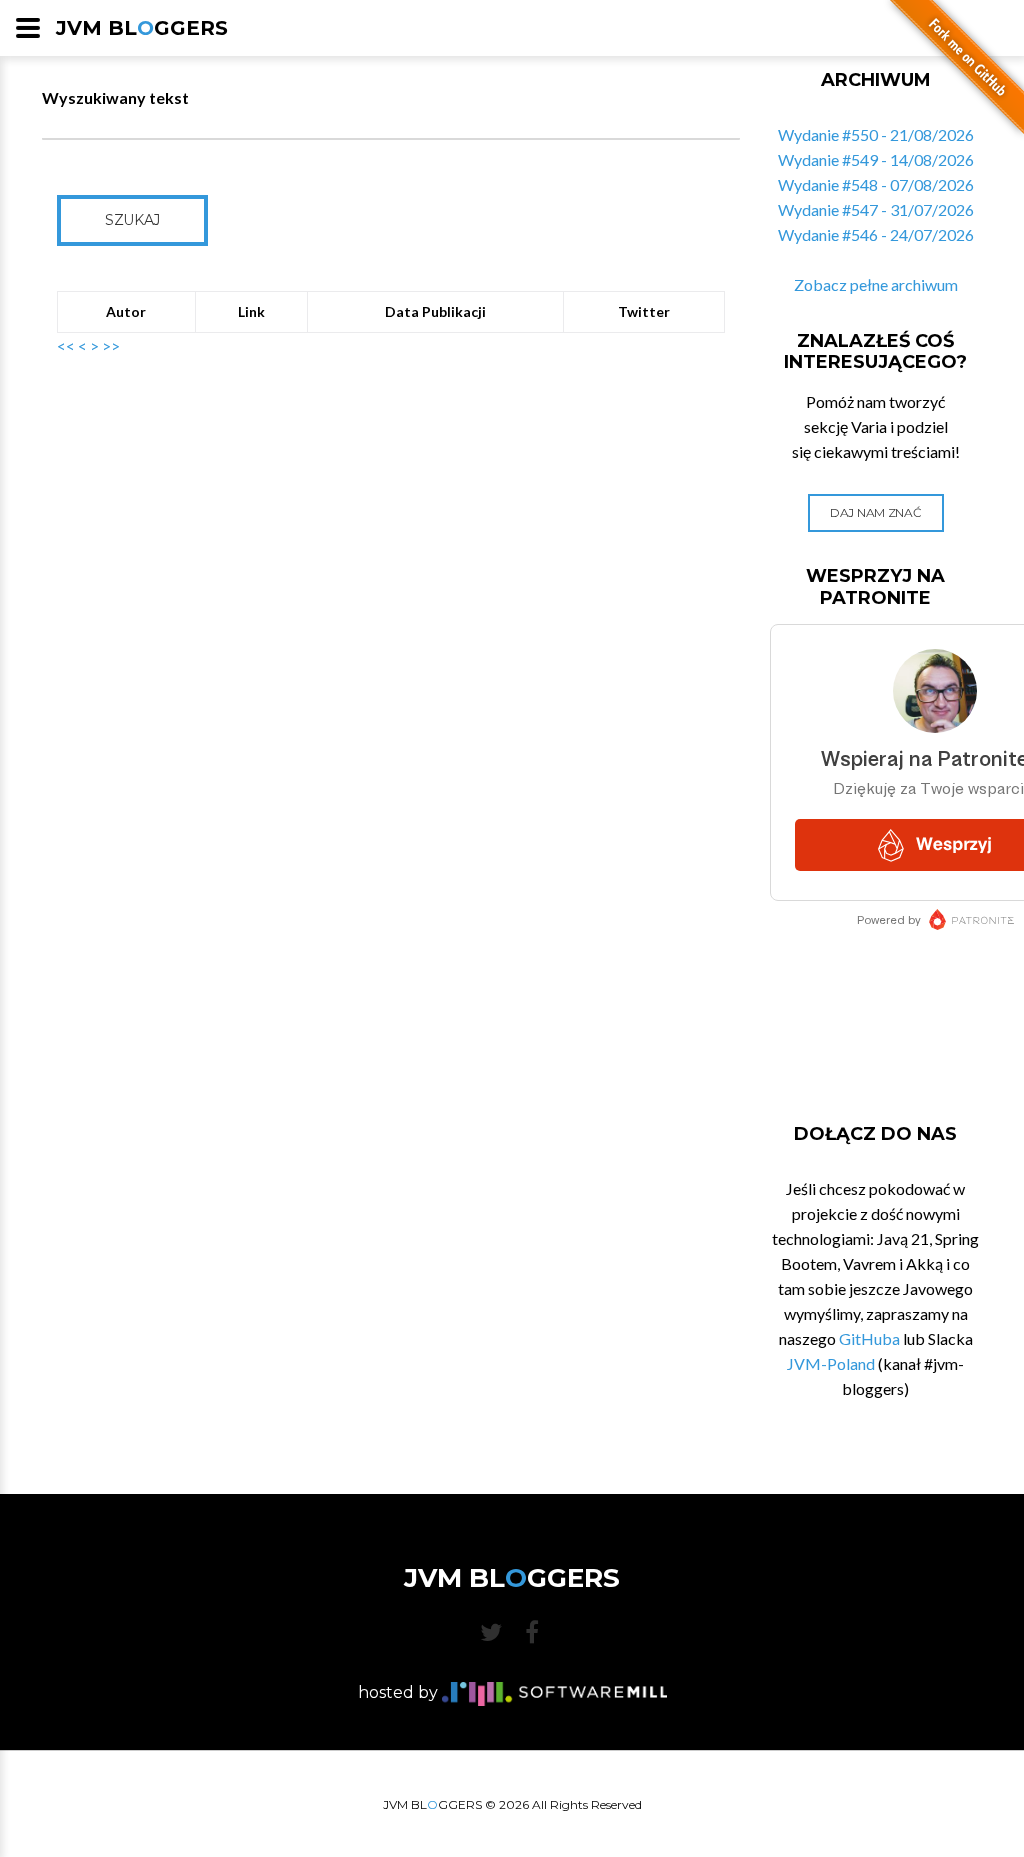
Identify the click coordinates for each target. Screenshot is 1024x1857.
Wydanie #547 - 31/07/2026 (876, 209)
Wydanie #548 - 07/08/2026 (876, 184)
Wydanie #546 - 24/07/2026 (876, 234)
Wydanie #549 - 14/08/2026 (876, 159)
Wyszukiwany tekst (115, 97)
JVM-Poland (831, 1363)
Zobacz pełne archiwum (876, 284)
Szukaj (132, 220)
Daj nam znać (875, 512)
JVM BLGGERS (142, 28)
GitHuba (869, 1338)
